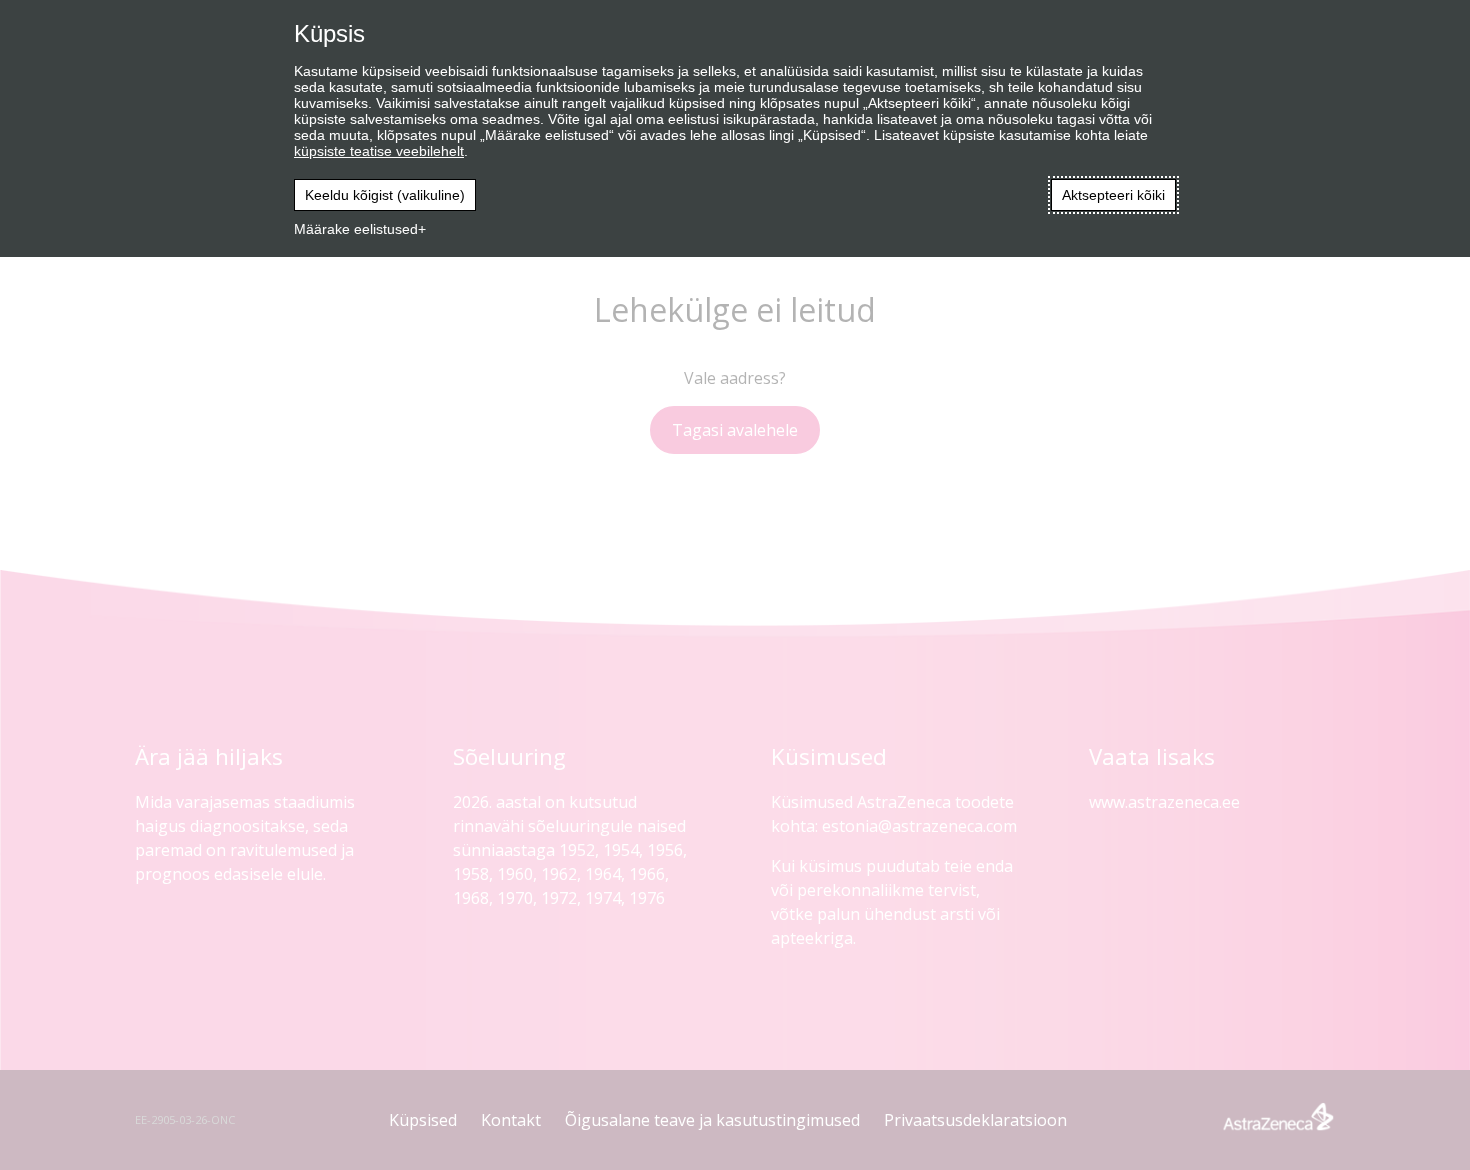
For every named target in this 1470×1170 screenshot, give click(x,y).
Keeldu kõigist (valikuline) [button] (385, 195)
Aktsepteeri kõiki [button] (1113, 195)
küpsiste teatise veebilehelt (379, 151)
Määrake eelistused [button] (356, 229)
